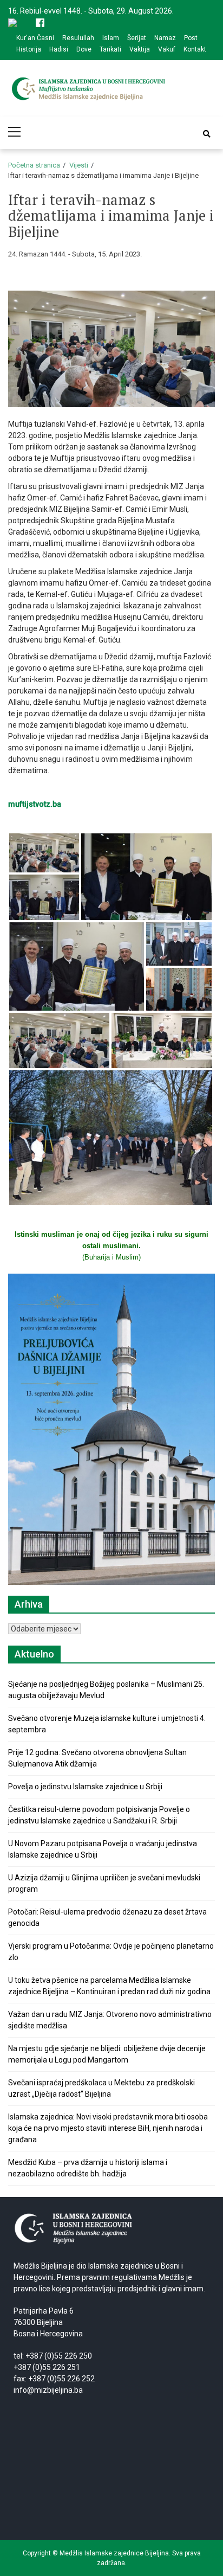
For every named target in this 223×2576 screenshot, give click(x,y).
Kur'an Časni (35, 38)
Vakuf (167, 49)
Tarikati (110, 49)
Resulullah (78, 38)
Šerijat (137, 38)
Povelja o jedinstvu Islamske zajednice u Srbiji (85, 1787)
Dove (84, 49)
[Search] (207, 134)
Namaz (165, 38)
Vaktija (140, 49)
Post (191, 38)
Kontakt (195, 49)
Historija (29, 49)
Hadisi (59, 49)
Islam (111, 38)
